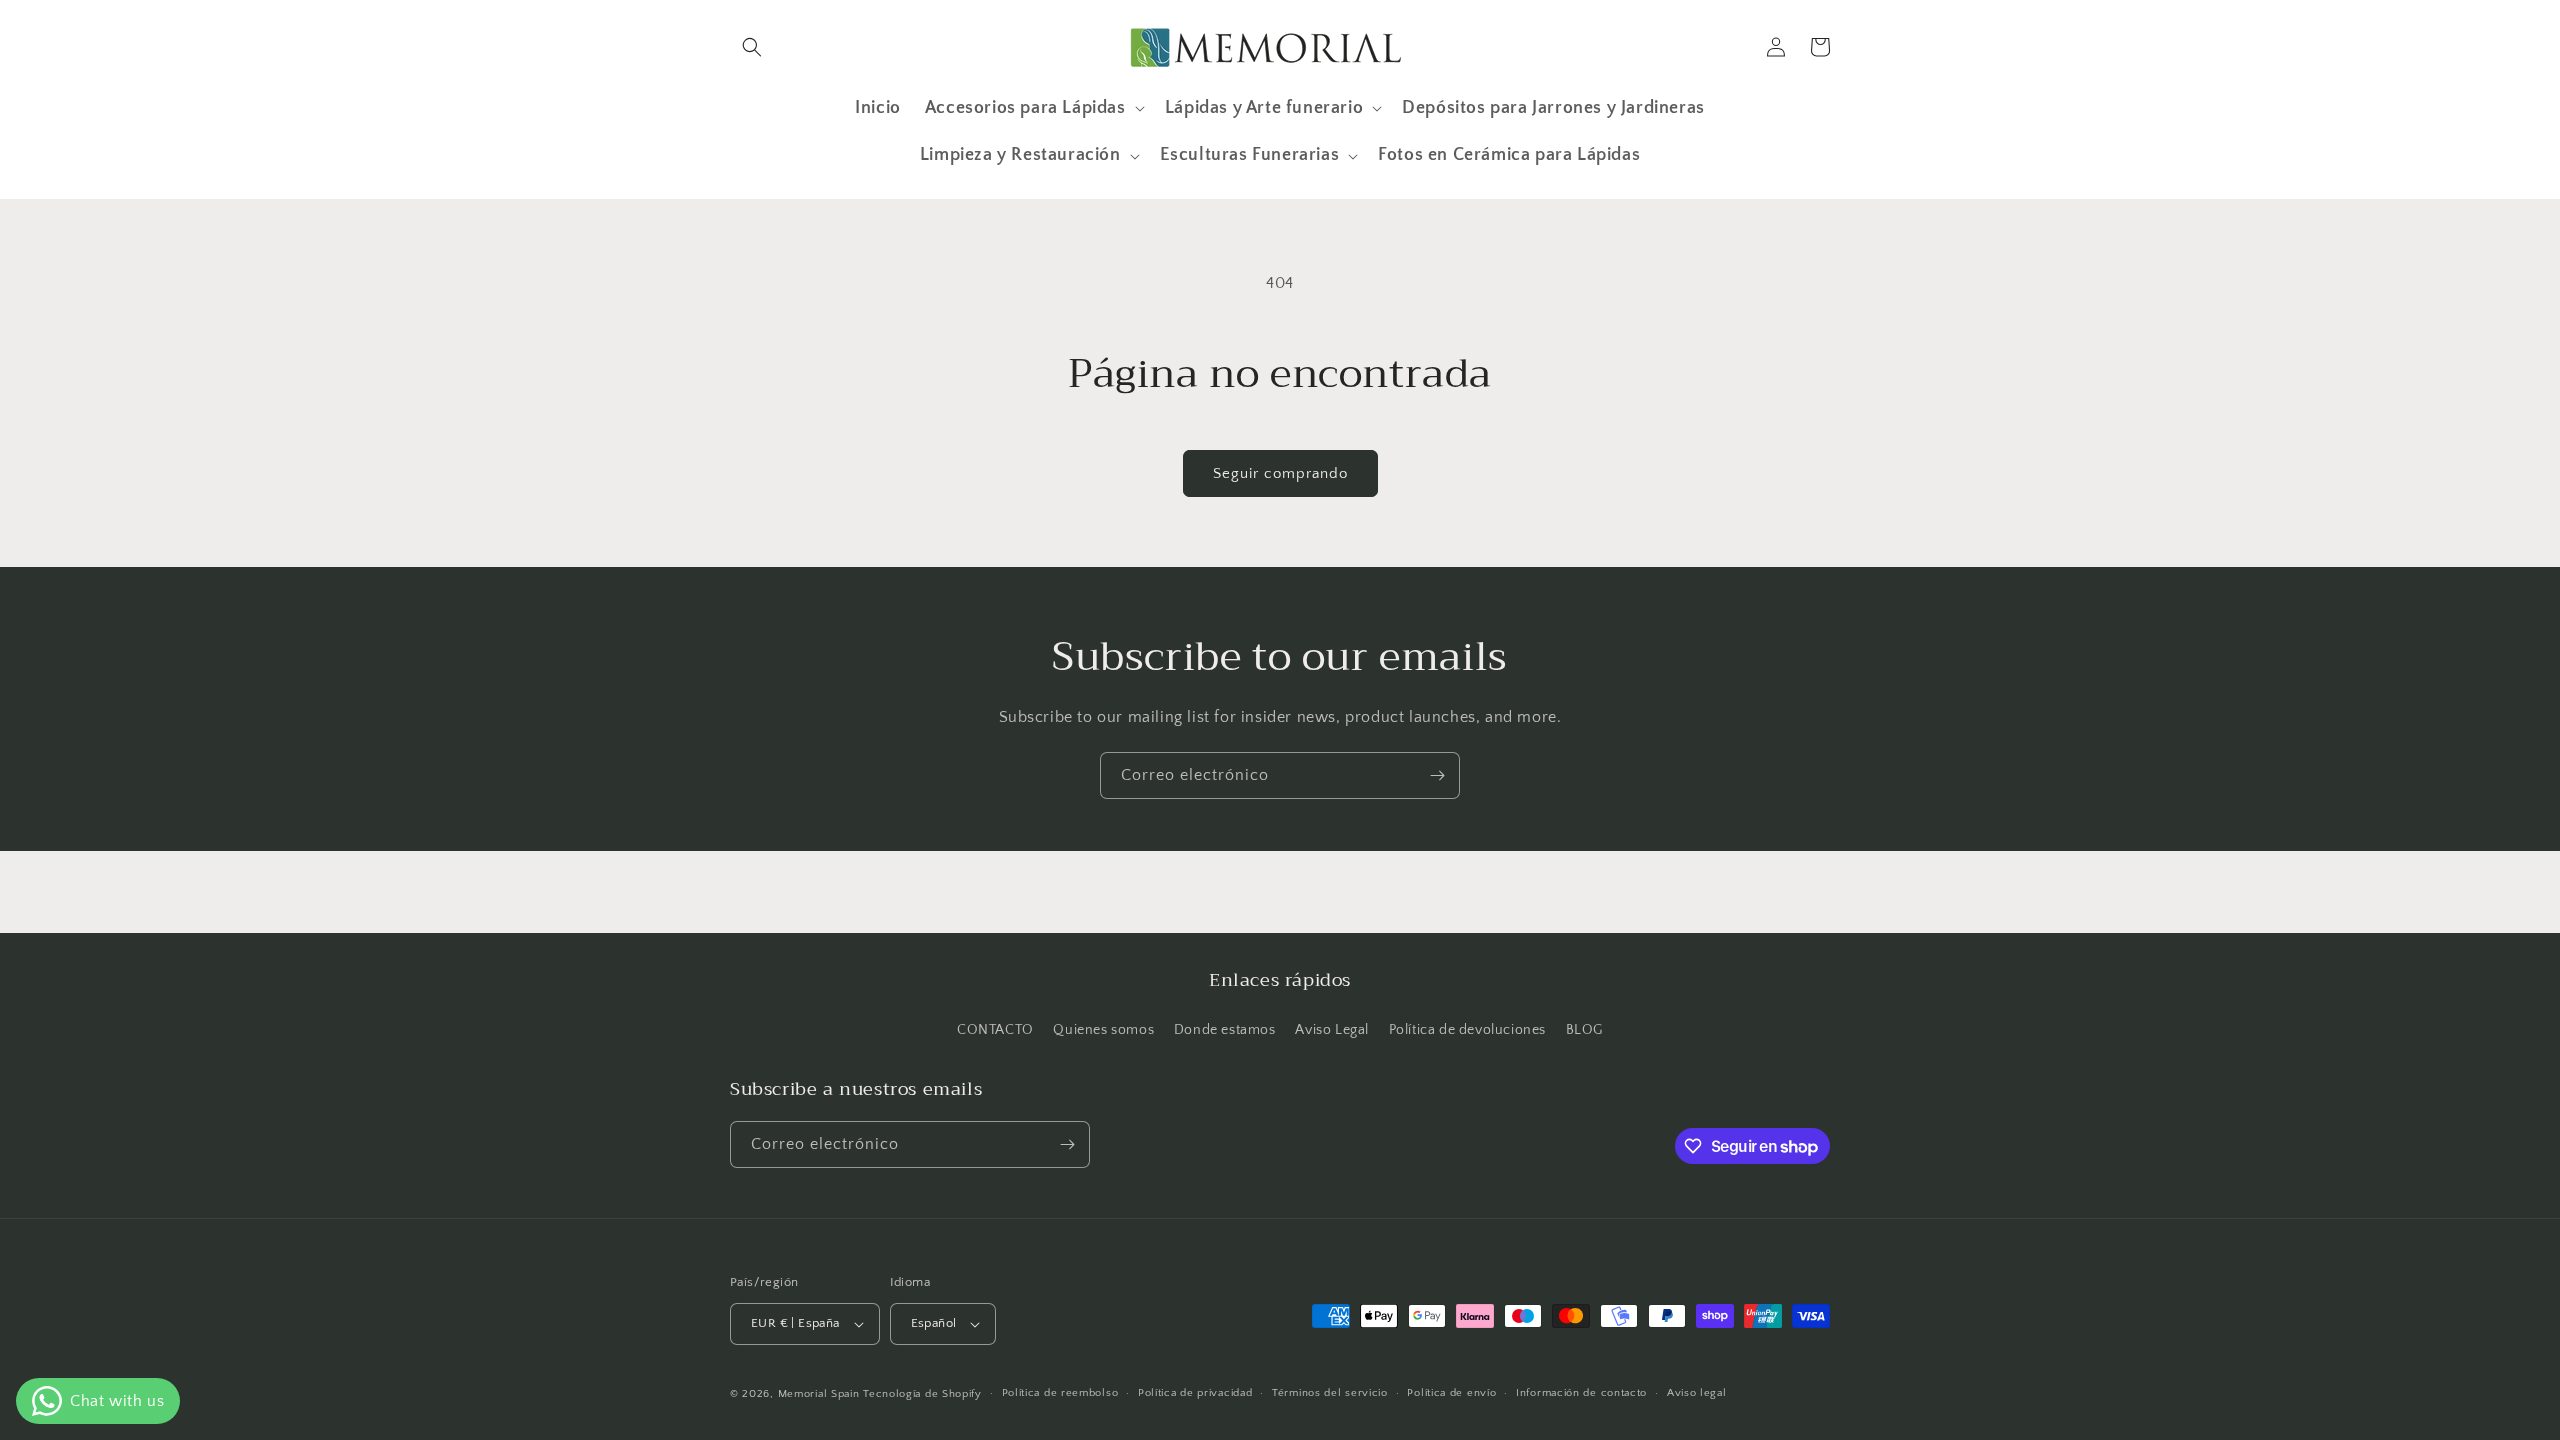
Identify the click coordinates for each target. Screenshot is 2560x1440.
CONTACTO (995, 1030)
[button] (752, 47)
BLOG (1584, 1030)
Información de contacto (1581, 1393)
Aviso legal (1697, 1393)
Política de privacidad (1195, 1393)
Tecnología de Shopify (922, 1394)
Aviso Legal (1332, 1030)
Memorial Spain (819, 1394)
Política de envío (1451, 1393)
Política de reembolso (1060, 1393)
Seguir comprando (1280, 473)
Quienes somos (1103, 1030)
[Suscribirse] (1437, 775)
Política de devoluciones (1467, 1030)
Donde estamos (1225, 1030)
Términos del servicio (1330, 1393)
